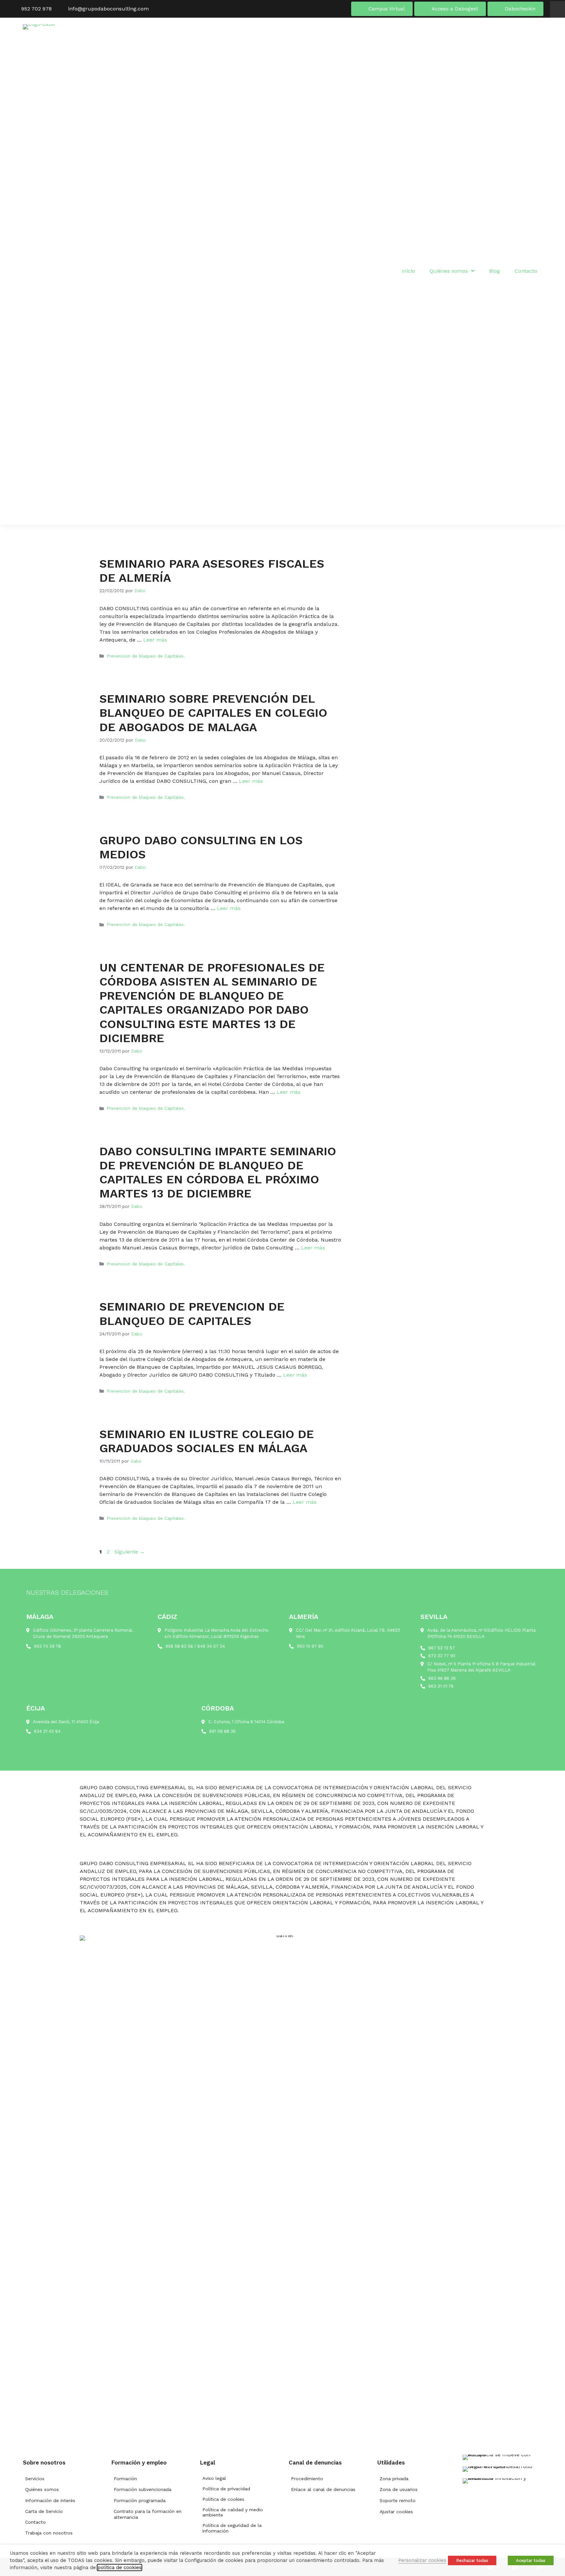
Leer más (155, 640)
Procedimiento (307, 2479)
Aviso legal (214, 2478)
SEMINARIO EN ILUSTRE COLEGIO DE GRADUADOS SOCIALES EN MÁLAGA (207, 1441)
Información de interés (50, 2500)
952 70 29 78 (47, 1646)
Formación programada (140, 2500)
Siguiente (130, 1552)
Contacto (35, 2522)
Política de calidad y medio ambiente (233, 2512)
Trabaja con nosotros (49, 2533)
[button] (557, 9)
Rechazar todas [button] (472, 2560)
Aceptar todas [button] (531, 2560)
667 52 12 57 (442, 1648)
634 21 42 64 (47, 1731)
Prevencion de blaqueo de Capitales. (146, 656)
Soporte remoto (398, 2500)
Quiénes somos (42, 2489)
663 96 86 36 (442, 1678)
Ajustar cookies (396, 2512)
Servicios (35, 2479)
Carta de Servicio (44, 2511)
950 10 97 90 (310, 1646)
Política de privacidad (226, 2489)
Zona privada (394, 2479)
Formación (125, 2479)
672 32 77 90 (442, 1656)
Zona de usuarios (399, 2489)
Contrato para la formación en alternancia (148, 2514)
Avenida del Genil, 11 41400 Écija (66, 1722)
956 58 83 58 (179, 1646)
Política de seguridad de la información (232, 2528)
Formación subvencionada (143, 2489)
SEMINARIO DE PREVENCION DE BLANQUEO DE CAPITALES (192, 1314)
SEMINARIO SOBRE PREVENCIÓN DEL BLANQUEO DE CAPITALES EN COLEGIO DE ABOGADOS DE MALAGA (213, 713)
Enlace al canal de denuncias (323, 2489)
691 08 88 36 (223, 1731)
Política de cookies (223, 2499)
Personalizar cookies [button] (422, 2560)
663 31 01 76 (441, 1686)
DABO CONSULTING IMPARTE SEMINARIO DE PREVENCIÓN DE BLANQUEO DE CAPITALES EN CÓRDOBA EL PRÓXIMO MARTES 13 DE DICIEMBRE (218, 1173)
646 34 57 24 (211, 1646)
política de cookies (120, 2567)
